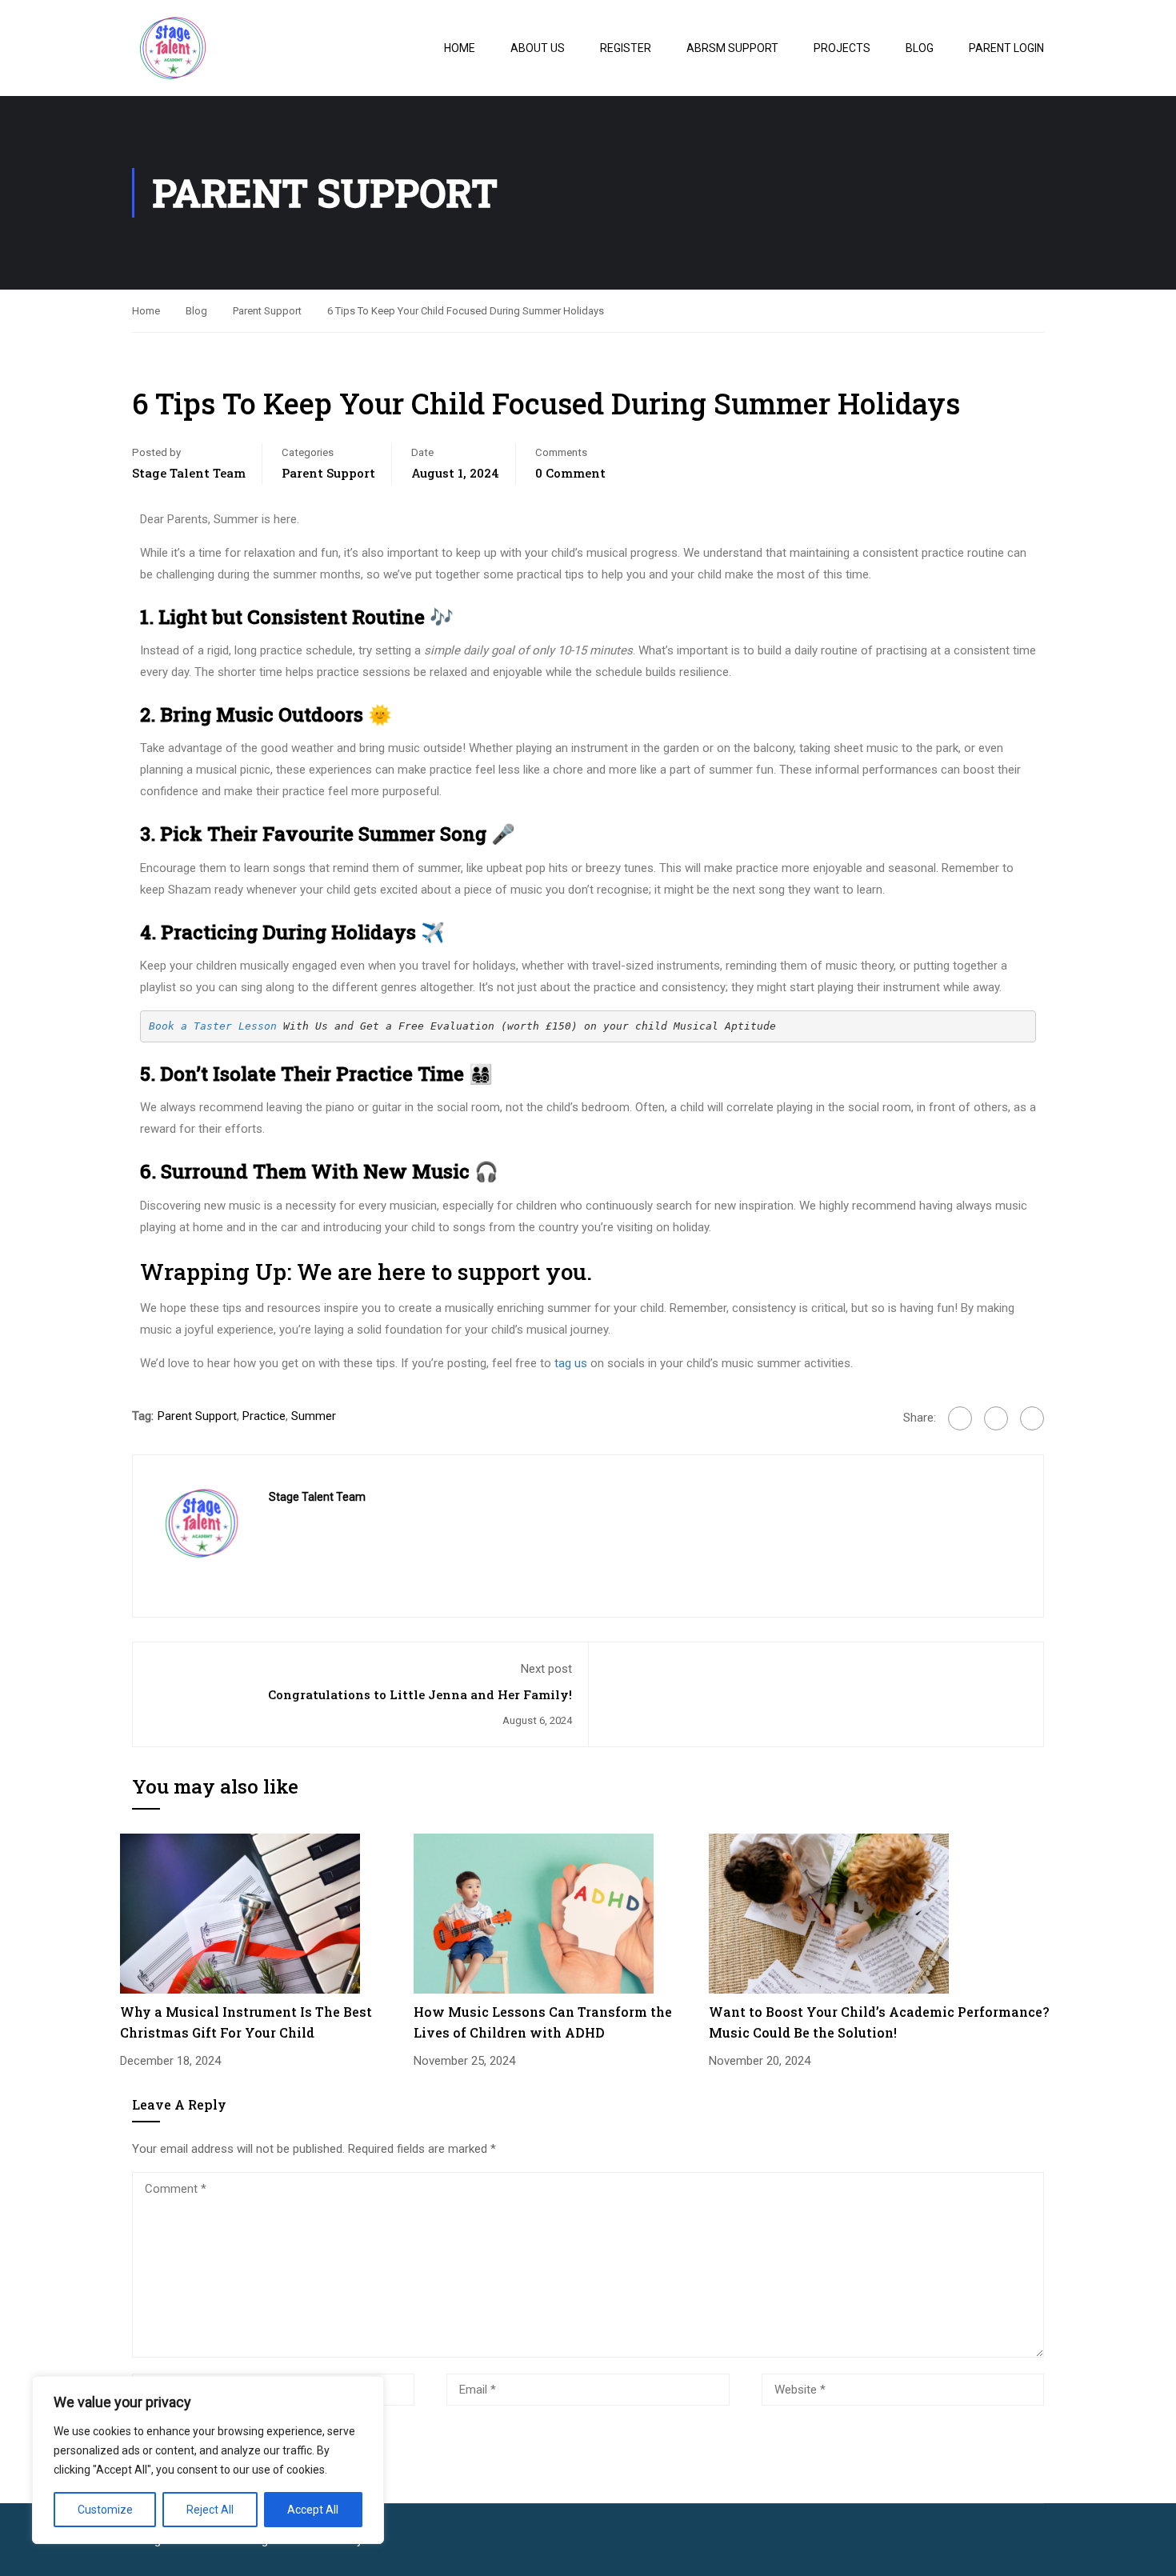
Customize (105, 2510)
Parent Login (1006, 48)
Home (460, 48)
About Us (538, 48)
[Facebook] (960, 1418)
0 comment (570, 473)
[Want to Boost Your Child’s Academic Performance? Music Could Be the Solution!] (829, 1913)
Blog (920, 48)
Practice (264, 1416)
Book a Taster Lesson (213, 1026)
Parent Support (267, 311)
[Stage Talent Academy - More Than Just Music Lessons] (220, 48)
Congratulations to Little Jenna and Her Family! (420, 1694)
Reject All (210, 2510)
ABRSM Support (732, 48)
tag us (571, 1363)
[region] (208, 2460)
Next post (546, 1669)
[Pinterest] (1032, 1418)
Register (626, 48)
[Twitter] (996, 1418)
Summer (314, 1416)
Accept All (313, 2510)
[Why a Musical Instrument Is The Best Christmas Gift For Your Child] (240, 1913)
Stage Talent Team (189, 473)
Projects (842, 48)
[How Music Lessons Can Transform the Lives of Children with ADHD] (534, 1913)
